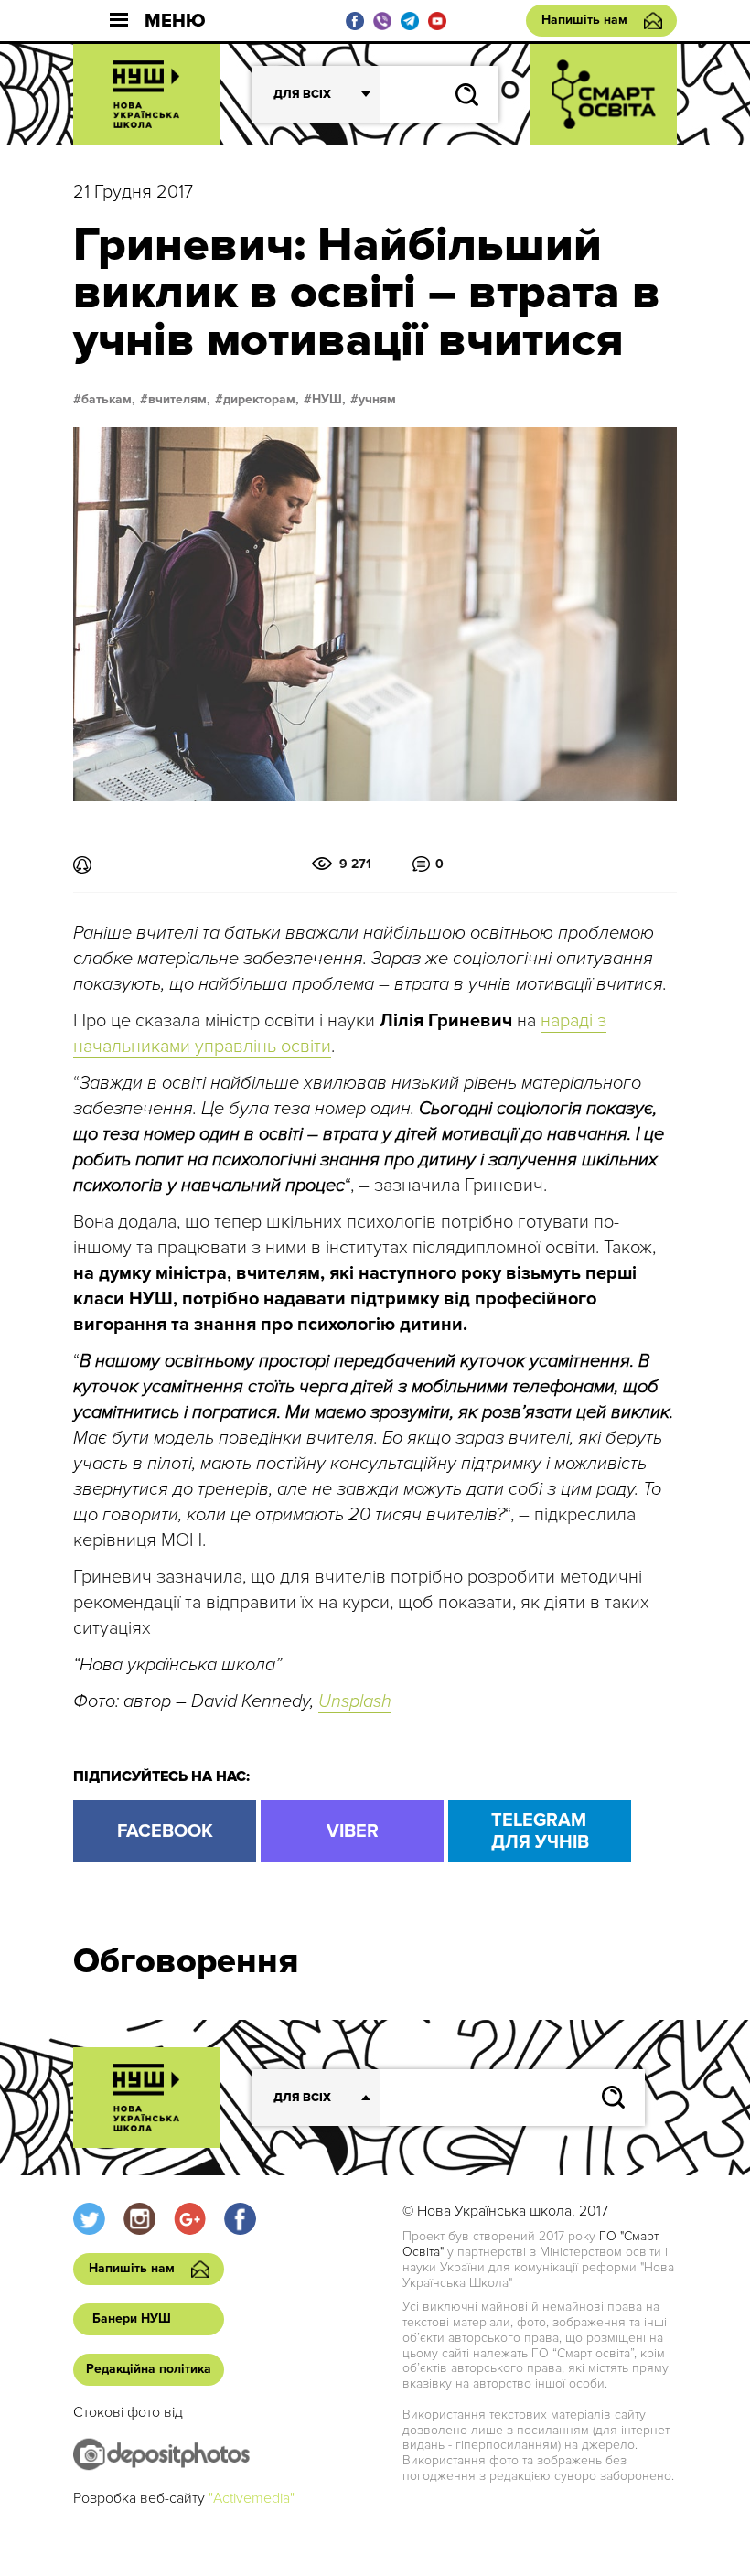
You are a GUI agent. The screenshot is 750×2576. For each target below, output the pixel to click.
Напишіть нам (584, 20)
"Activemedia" (252, 2498)
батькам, (108, 400)
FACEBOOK (165, 1831)
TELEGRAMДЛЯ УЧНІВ (540, 1831)
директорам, (261, 400)
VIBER (353, 1831)
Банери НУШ (132, 2318)
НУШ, (329, 400)
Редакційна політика (149, 2369)
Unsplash (355, 1701)
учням (377, 400)
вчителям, (179, 400)
